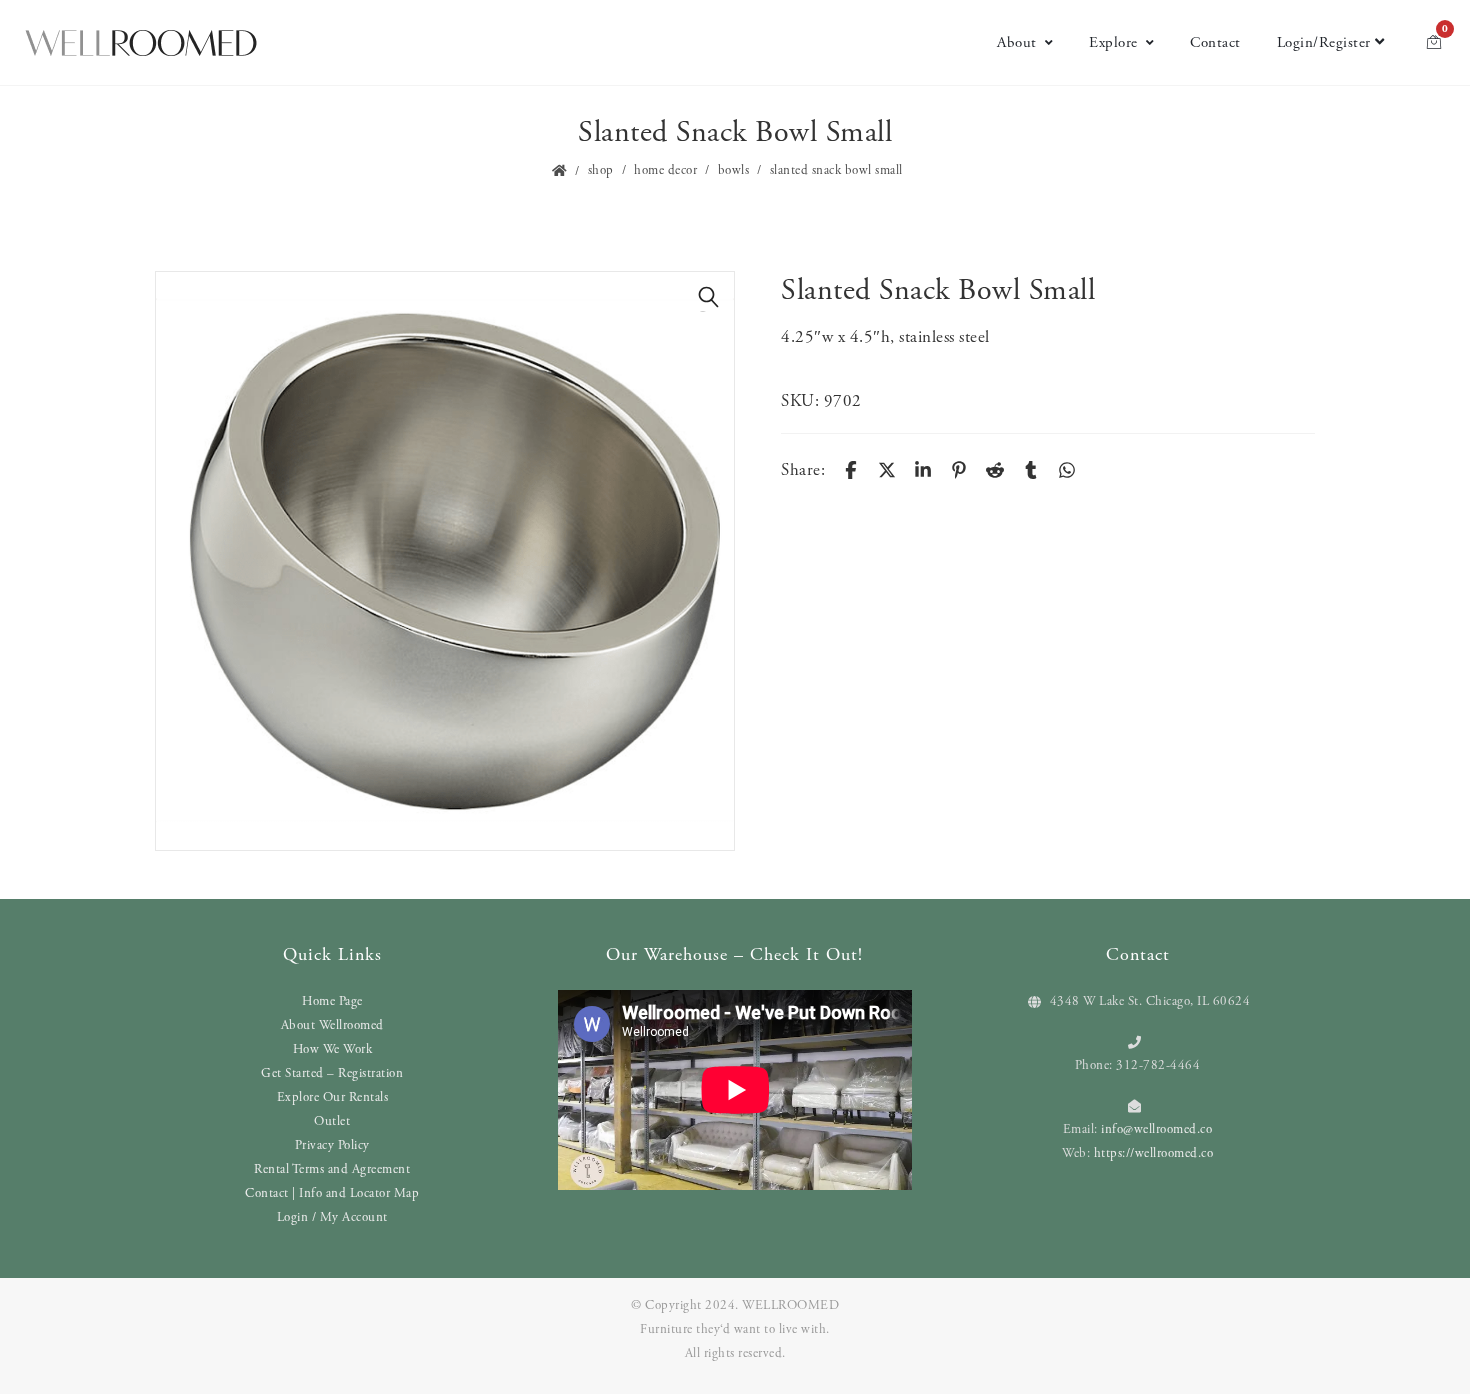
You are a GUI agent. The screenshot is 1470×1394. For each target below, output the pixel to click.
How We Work (333, 1049)
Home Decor (665, 170)
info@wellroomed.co (1156, 1129)
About (1017, 42)
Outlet (332, 1121)
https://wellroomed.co (1154, 1153)
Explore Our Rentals (333, 1097)
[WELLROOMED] (141, 43)
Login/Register (1324, 42)
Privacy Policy (332, 1145)
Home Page (332, 1001)
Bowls (734, 170)
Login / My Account (332, 1217)
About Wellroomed (332, 1025)
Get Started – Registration (332, 1073)
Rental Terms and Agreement (332, 1169)
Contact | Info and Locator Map (332, 1193)
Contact (1215, 42)
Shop (601, 170)
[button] (709, 297)
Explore (1113, 42)
